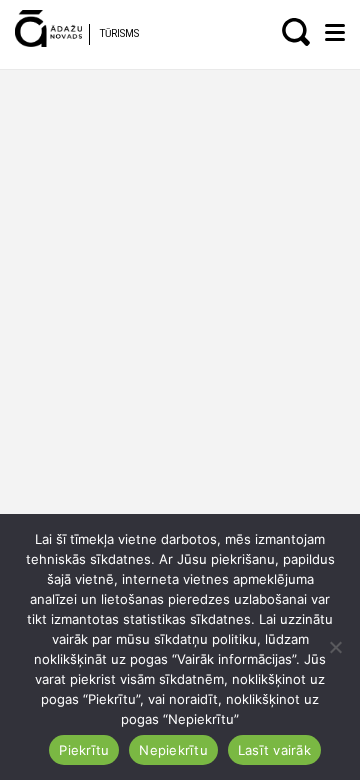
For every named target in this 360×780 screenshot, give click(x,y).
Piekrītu (84, 750)
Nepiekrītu (173, 750)
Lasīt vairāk (274, 750)
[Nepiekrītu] (335, 647)
